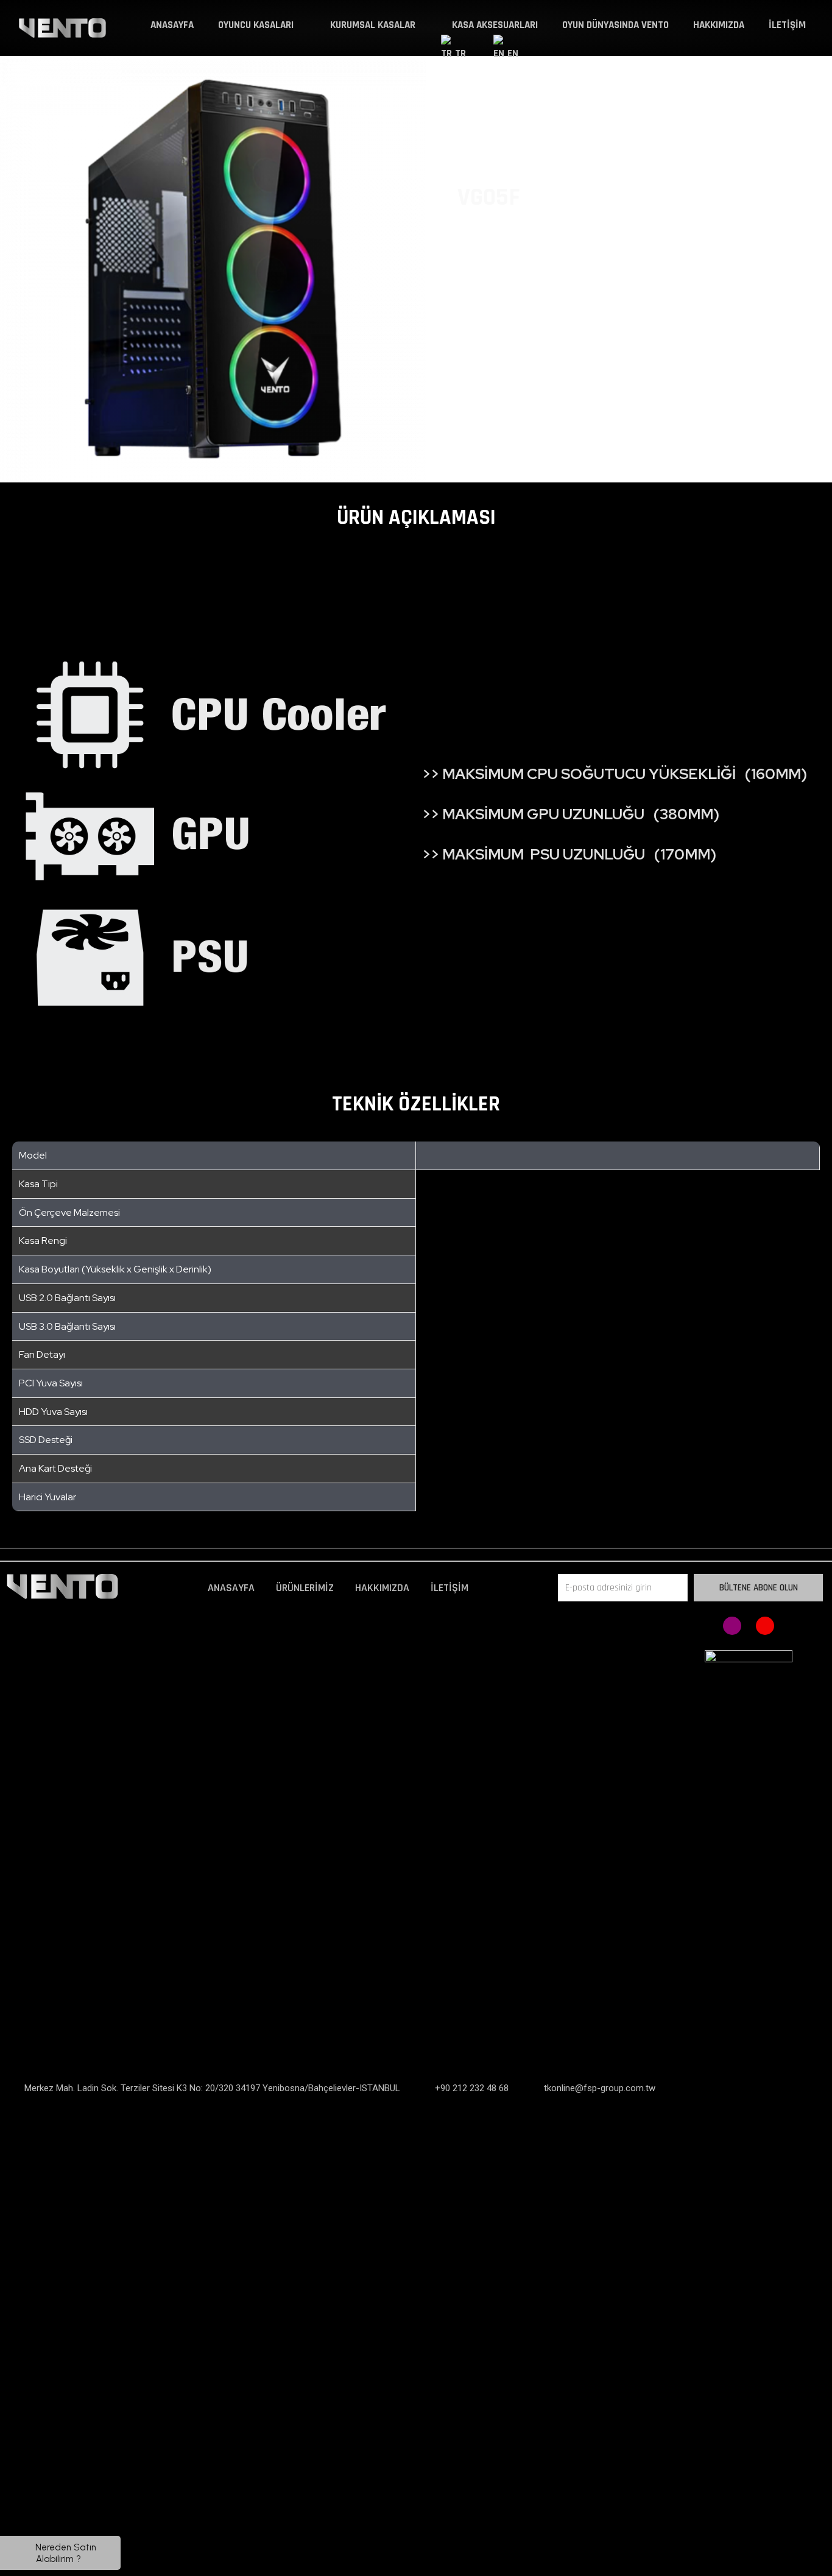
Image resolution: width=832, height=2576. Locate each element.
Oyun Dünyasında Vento (615, 25)
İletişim (787, 25)
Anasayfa (172, 25)
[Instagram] (732, 1626)
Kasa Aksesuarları (495, 25)
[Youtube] (765, 1626)
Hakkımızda (719, 25)
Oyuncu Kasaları (256, 25)
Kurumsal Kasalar (373, 25)
